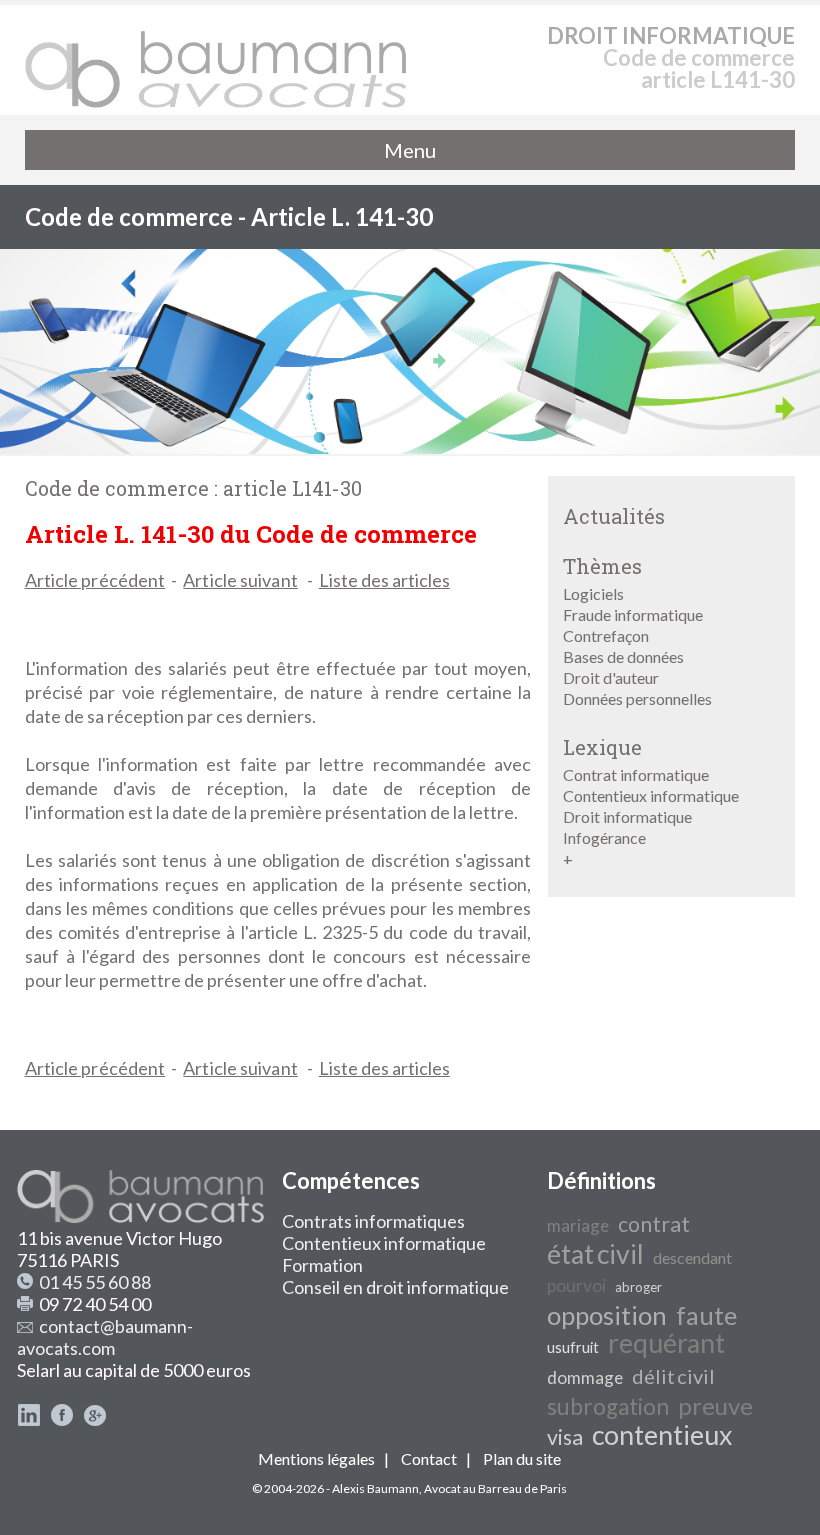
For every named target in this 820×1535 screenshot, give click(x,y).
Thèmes (602, 566)
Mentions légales (316, 1458)
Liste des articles (384, 580)
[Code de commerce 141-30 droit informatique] (217, 60)
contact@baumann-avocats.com (105, 1337)
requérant (666, 1343)
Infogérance (604, 837)
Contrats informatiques (373, 1221)
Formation (322, 1265)
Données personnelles (637, 698)
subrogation (608, 1406)
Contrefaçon (606, 635)
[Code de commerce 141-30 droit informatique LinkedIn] (29, 1420)
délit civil (673, 1376)
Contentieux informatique (651, 795)
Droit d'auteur (611, 677)
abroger (638, 1287)
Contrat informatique (636, 774)
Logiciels (593, 593)
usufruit (573, 1347)
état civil (595, 1254)
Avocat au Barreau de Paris (495, 1488)
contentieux (662, 1435)
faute (706, 1315)
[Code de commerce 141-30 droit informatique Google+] (95, 1420)
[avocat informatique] (410, 447)
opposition (607, 1315)
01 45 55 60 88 (95, 1282)
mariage (578, 1225)
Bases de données (623, 656)
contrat (654, 1224)
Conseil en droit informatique (395, 1287)
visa (565, 1437)
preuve (715, 1405)
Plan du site (522, 1458)
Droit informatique (627, 816)
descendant (692, 1257)
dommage (585, 1377)
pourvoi (576, 1285)
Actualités (614, 516)
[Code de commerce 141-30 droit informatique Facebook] (62, 1420)
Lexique (602, 747)
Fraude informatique (633, 614)
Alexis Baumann (375, 1488)
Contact (429, 1458)
